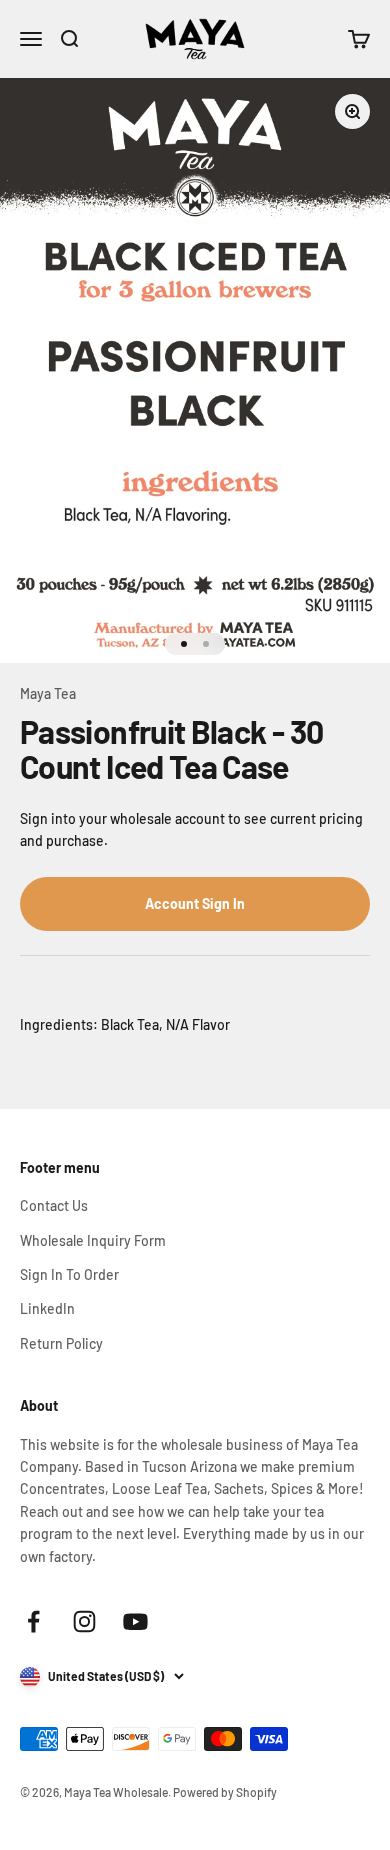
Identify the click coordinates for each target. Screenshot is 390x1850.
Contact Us (54, 1205)
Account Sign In (195, 903)
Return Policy (61, 1343)
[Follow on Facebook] (33, 1621)
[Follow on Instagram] (84, 1621)
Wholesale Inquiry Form (93, 1240)
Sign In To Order (69, 1274)
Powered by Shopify (225, 1792)
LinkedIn (47, 1308)
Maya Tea (48, 693)
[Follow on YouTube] (135, 1621)
